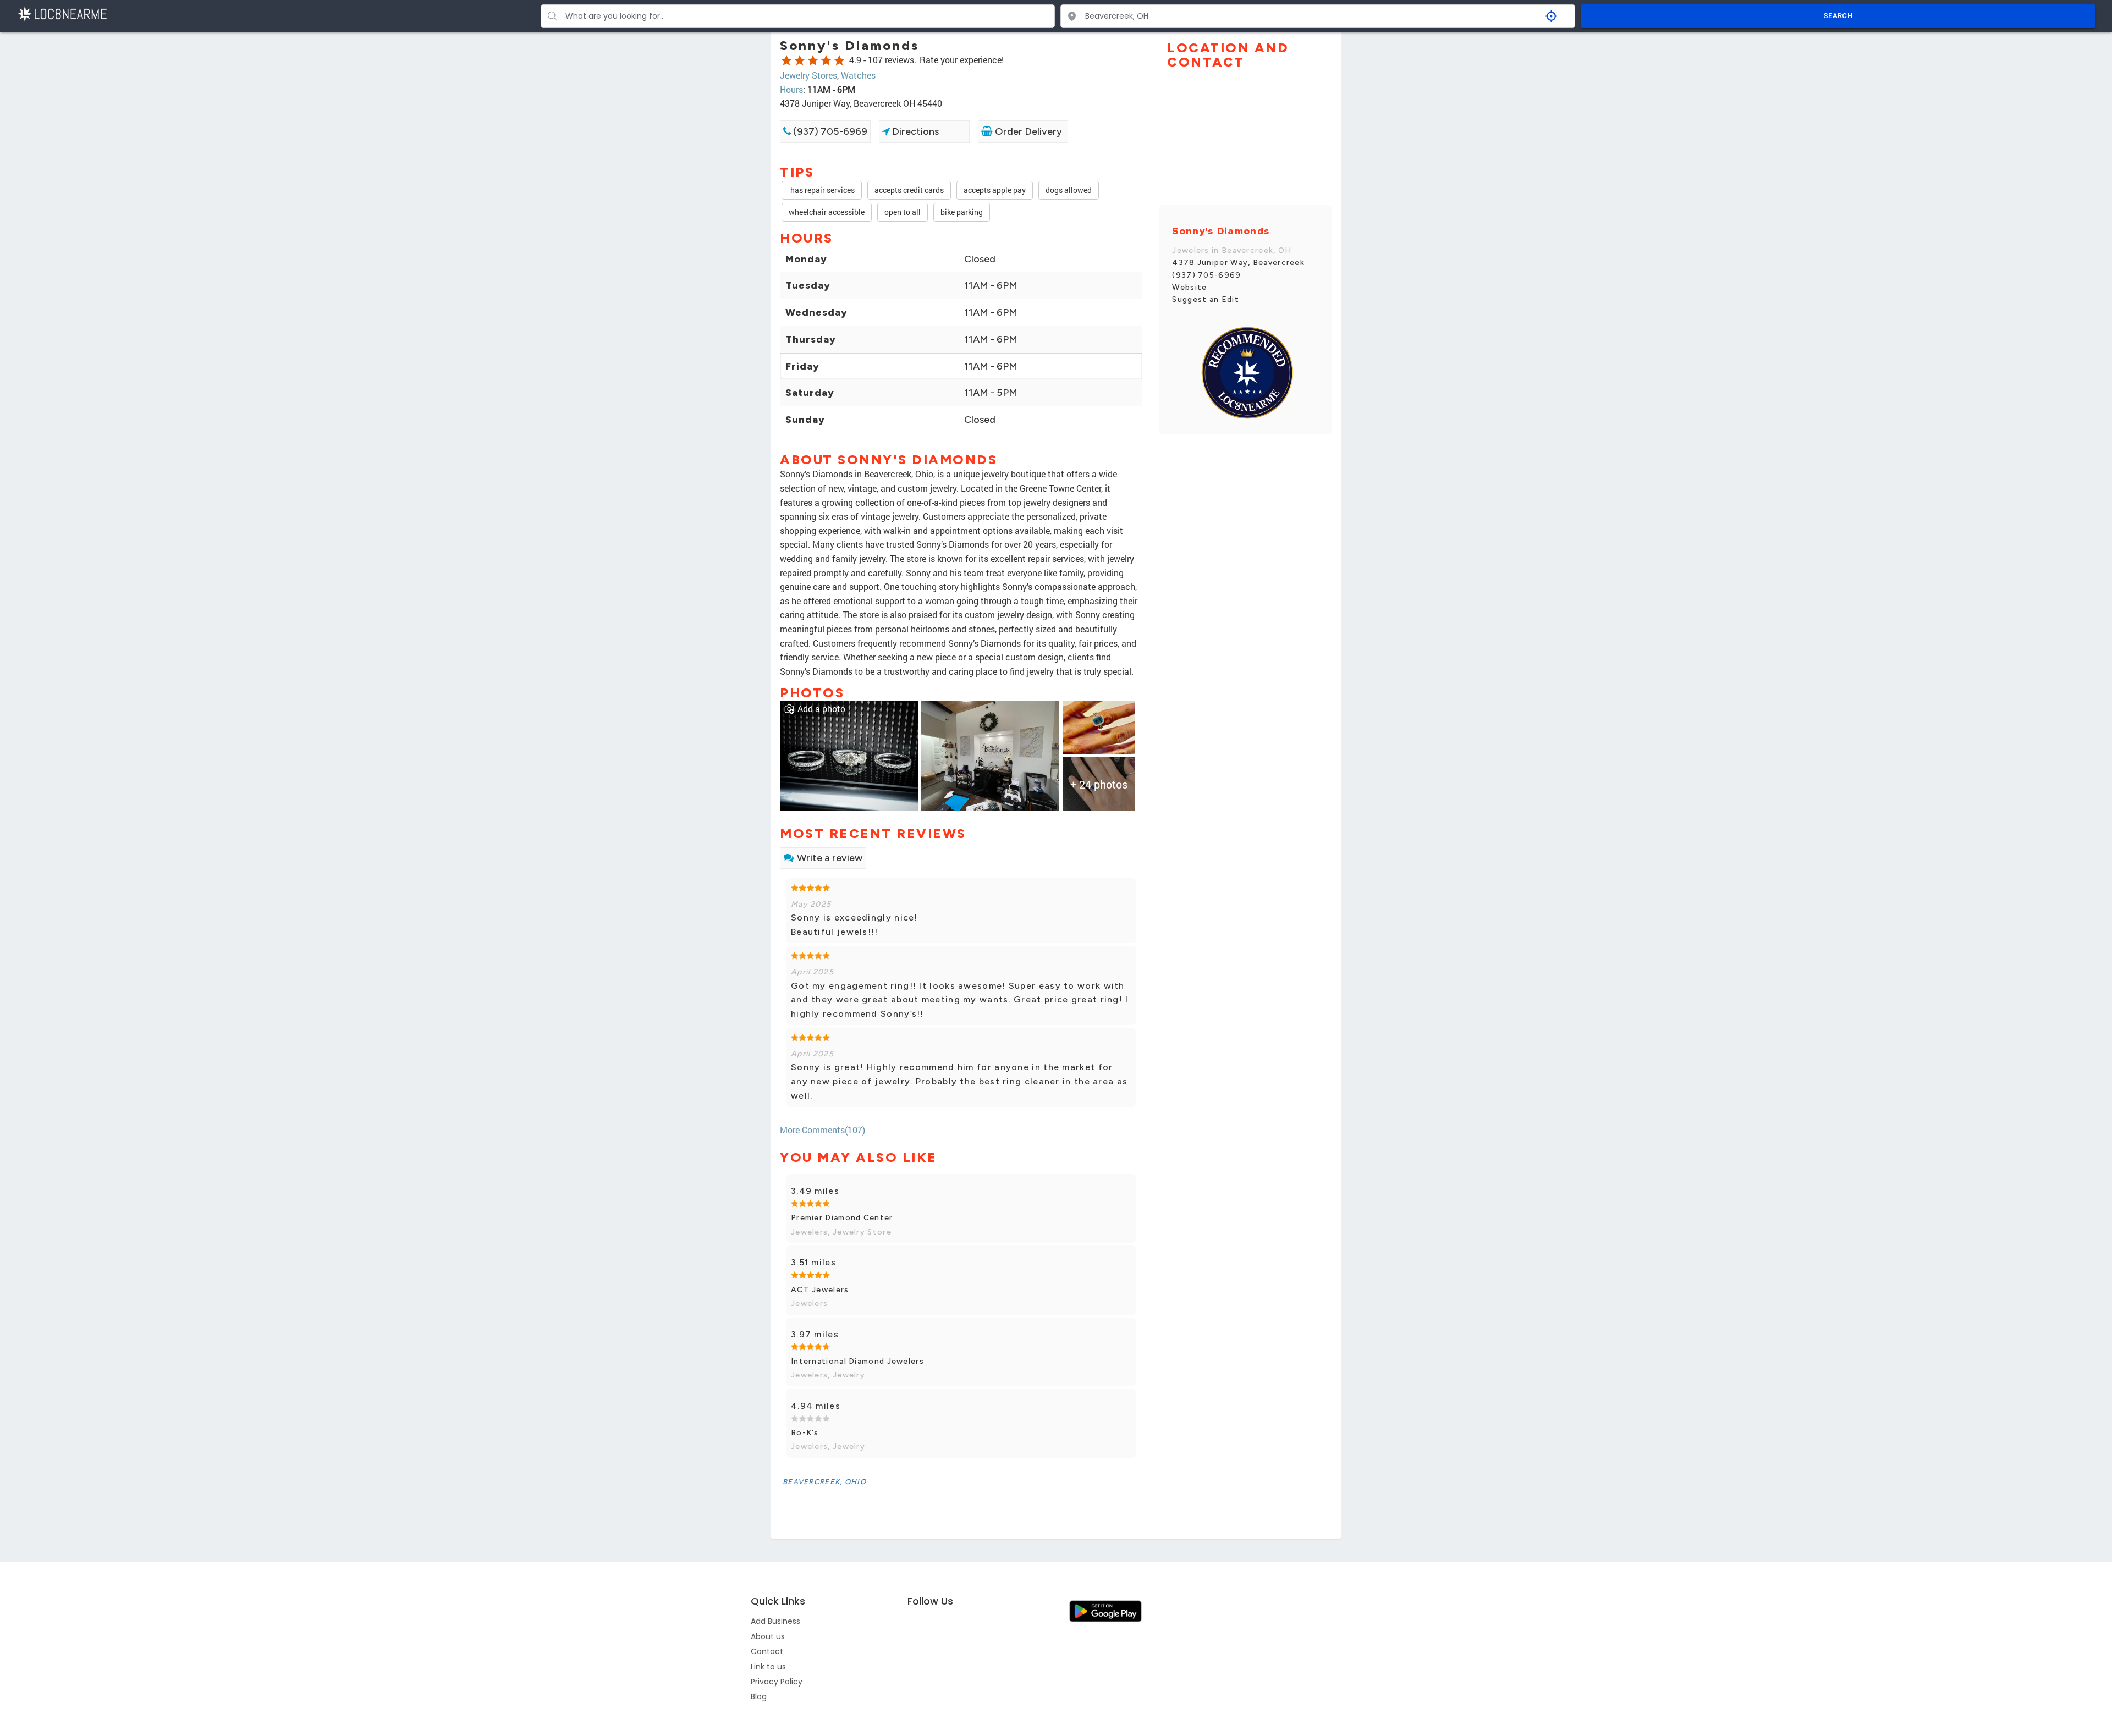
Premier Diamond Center (842, 1218)
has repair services (822, 190)
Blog (759, 1696)
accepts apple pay (995, 190)
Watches (858, 75)
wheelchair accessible (827, 212)
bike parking (962, 212)
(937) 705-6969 (829, 131)
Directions (914, 131)
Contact (767, 1651)
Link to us (768, 1667)
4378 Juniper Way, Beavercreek (1238, 263)
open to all (903, 212)
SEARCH (1838, 16)
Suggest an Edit (1206, 299)
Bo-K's (805, 1433)
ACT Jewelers (820, 1290)
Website (1189, 287)
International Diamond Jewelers (857, 1361)
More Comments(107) (823, 1130)
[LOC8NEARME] (62, 13)
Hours (791, 89)
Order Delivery (1027, 131)
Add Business (776, 1621)
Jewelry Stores (809, 75)
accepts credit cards (909, 190)
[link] (849, 754)
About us (768, 1636)
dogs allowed (1069, 190)
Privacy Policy (777, 1682)
